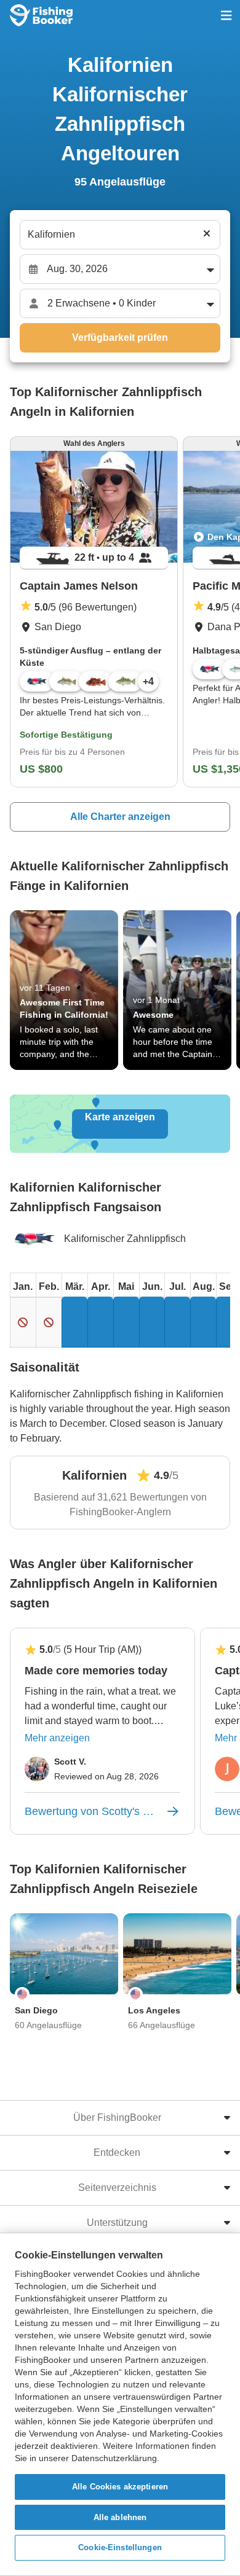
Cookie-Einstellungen (120, 2547)
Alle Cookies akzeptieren (120, 2487)
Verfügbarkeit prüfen (120, 338)
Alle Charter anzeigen (120, 817)
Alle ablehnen (120, 2517)
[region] (120, 2404)
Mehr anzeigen (57, 1738)
